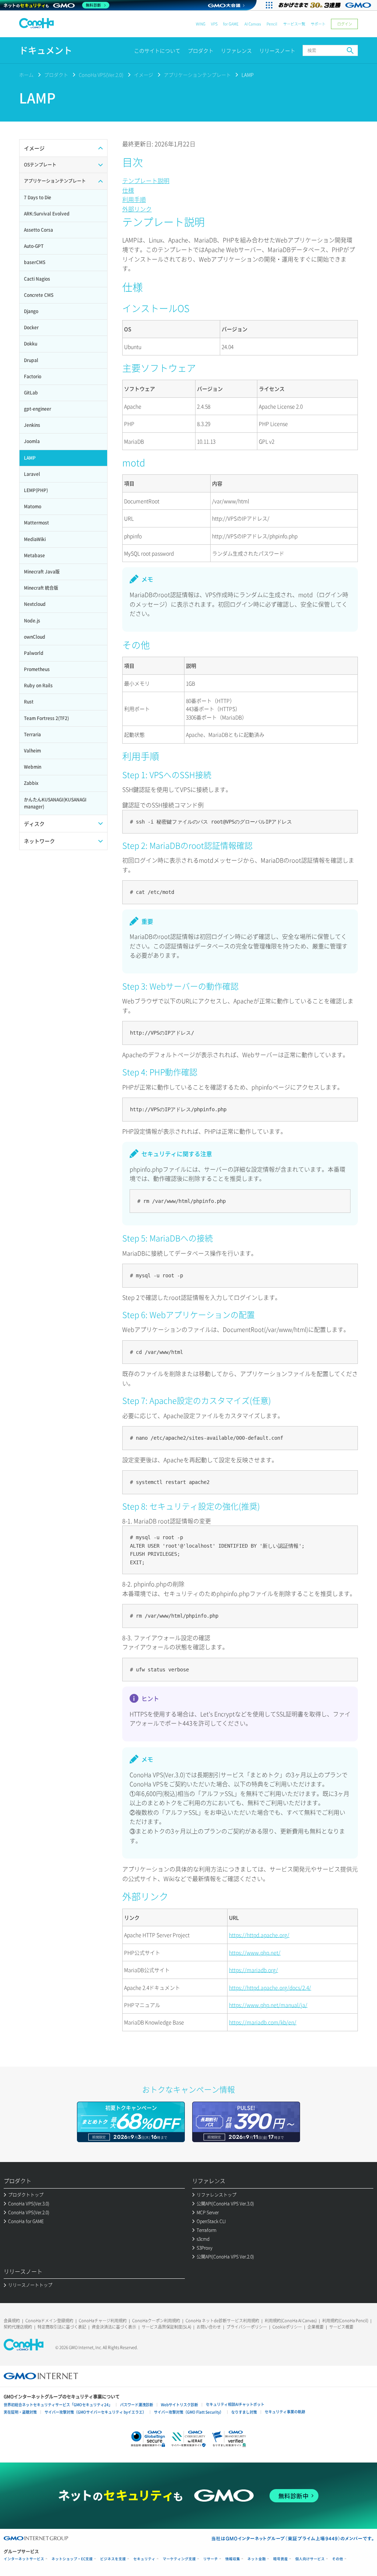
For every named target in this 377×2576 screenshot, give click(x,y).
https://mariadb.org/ (253, 1970)
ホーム (26, 75)
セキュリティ (144, 2559)
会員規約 (12, 2321)
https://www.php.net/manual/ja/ (268, 2005)
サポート (318, 24)
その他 (338, 2559)
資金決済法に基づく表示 (114, 2327)
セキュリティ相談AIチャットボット (235, 2404)
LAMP (248, 75)
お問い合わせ (209, 2327)
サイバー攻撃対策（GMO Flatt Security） (189, 2412)
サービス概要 (341, 2327)
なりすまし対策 (244, 2412)
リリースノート (277, 50)
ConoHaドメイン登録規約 (49, 2321)
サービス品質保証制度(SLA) (166, 2327)
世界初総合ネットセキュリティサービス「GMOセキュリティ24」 (58, 2405)
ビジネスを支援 (113, 2559)
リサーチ (211, 2559)
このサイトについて (157, 50)
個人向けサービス (310, 2559)
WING (201, 24)
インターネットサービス (24, 2559)
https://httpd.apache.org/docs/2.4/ (270, 1987)
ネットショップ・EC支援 (72, 2559)
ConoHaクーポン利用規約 (156, 2321)
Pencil (272, 24)
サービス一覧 (294, 24)
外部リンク (137, 209)
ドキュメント (46, 50)
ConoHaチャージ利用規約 (103, 2321)
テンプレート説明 (146, 180)
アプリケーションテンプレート (197, 75)
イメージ (144, 75)
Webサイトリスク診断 (179, 2405)
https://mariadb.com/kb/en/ (263, 2022)
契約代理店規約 (18, 2327)
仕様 (128, 190)
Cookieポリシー (287, 2327)
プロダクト (201, 50)
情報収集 (233, 2559)
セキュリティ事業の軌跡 (285, 2412)
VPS (214, 24)
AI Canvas (253, 24)
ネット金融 (257, 2559)
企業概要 (316, 2327)
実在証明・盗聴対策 (20, 2412)
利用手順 (134, 199)
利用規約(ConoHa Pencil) (345, 2321)
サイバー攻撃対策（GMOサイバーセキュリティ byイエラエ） (95, 2412)
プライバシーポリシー (247, 2327)
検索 (350, 50)
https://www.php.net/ (255, 1952)
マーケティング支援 (179, 2559)
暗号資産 (281, 2559)
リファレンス (236, 50)
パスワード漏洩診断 (137, 2405)
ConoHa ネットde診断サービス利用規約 (222, 2321)
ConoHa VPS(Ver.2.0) (101, 75)
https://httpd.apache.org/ (259, 1935)
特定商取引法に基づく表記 (62, 2327)
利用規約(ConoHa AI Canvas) (291, 2321)
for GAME (231, 24)
